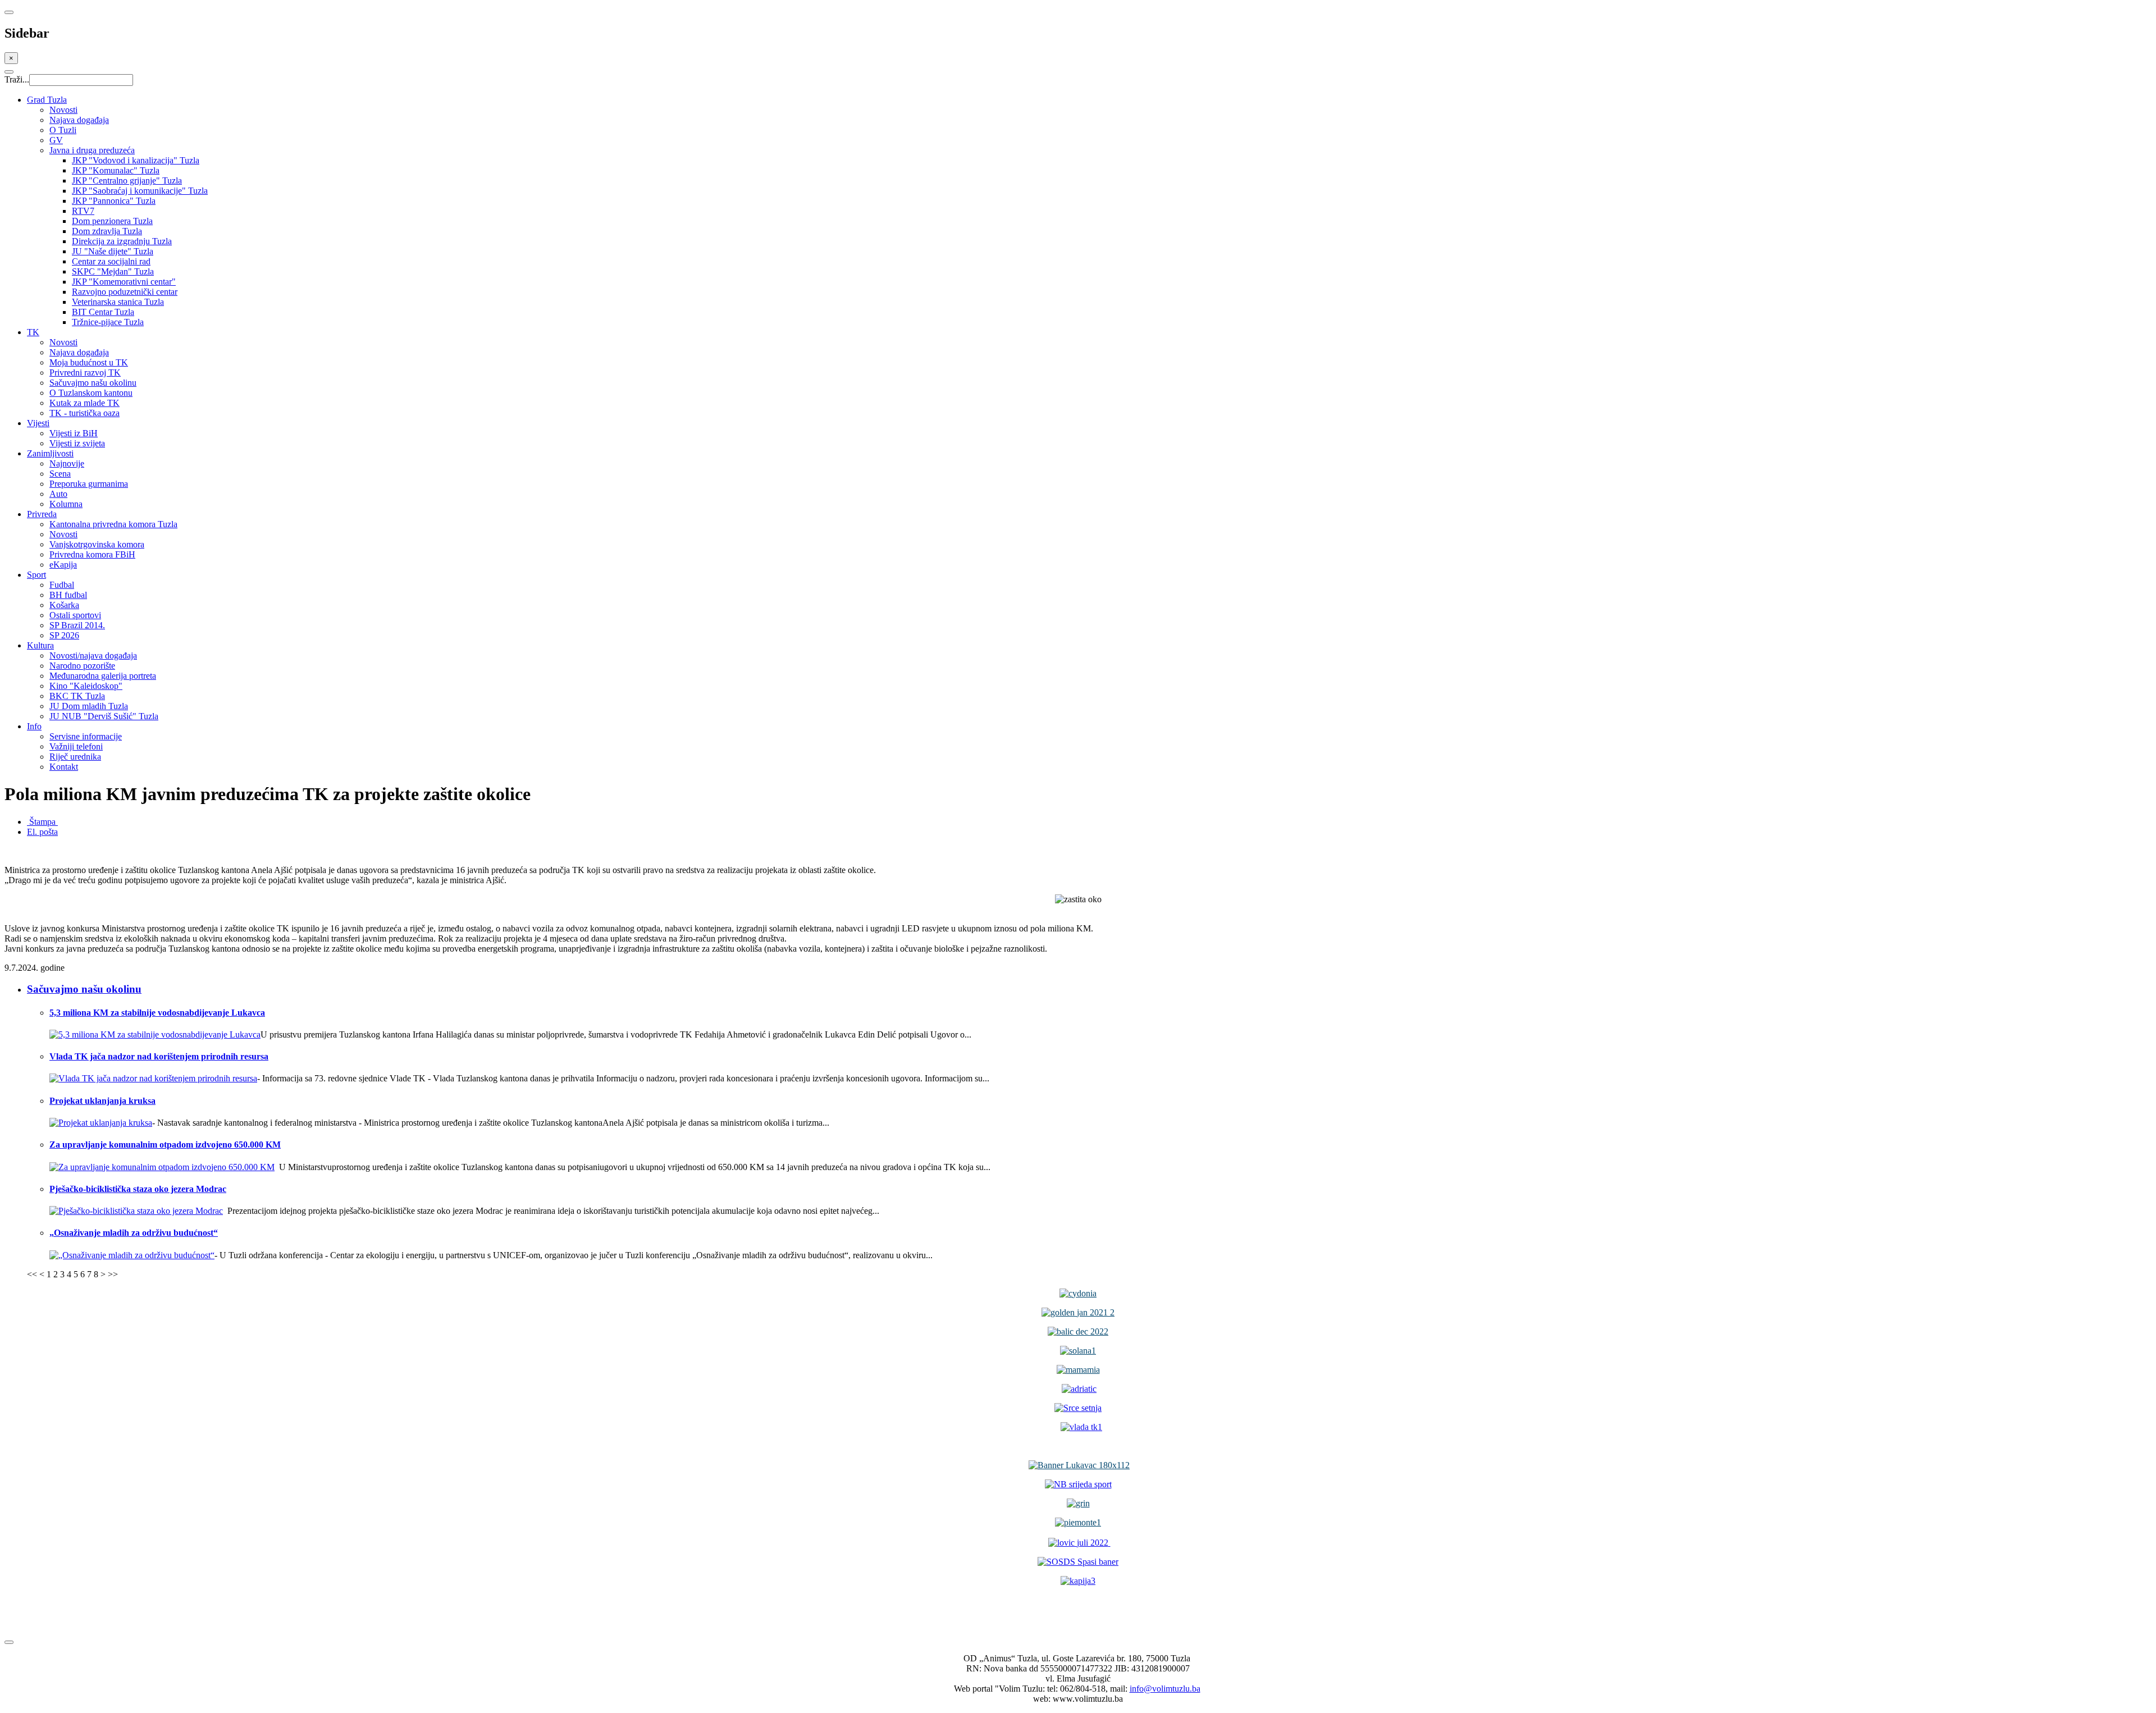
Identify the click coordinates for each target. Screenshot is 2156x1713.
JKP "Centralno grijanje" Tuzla (127, 181)
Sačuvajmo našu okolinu (93, 383)
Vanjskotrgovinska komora (97, 544)
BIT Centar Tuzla (103, 312)
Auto (58, 494)
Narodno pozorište (82, 666)
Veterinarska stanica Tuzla (118, 302)
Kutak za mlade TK (84, 403)
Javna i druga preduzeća (92, 150)
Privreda (42, 514)
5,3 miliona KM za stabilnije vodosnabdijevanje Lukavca (157, 1013)
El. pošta (42, 832)
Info (34, 726)
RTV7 (83, 211)
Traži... (17, 79)
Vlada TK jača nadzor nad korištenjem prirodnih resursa (159, 1056)
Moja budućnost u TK (89, 362)
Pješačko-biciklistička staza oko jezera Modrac (138, 1189)
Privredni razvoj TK (85, 373)
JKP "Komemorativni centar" (124, 282)
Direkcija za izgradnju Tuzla (122, 241)
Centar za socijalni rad (111, 261)
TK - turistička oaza (84, 413)
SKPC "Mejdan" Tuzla (113, 271)
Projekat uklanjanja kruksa (102, 1101)
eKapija (63, 565)
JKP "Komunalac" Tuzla (116, 170)
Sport (36, 575)
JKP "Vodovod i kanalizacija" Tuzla (136, 160)
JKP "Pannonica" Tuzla (114, 201)
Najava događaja (79, 120)
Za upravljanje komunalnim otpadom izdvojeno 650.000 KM (165, 1145)
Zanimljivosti (50, 453)
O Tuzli (63, 130)
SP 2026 (64, 635)
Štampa (42, 822)
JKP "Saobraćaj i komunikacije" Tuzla (140, 191)
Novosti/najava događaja (93, 655)
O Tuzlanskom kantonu (91, 393)
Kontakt (64, 767)
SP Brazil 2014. (77, 625)
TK (33, 332)
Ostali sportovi (75, 615)
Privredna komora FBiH (92, 554)
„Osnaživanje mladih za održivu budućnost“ (134, 1233)
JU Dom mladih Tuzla (89, 706)
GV (56, 140)
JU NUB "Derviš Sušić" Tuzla (104, 716)
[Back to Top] (9, 1642)
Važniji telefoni (76, 746)
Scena (60, 474)
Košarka (64, 605)
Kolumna (66, 504)
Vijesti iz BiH (74, 433)
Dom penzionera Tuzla (112, 221)
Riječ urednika (75, 757)
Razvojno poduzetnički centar (125, 292)
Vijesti (38, 423)
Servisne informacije (86, 736)
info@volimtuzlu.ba (1165, 1689)
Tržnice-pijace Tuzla (108, 322)
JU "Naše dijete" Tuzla (113, 251)
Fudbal (62, 585)
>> (113, 1274)
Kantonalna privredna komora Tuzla (113, 524)
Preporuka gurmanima (89, 484)
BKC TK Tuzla (77, 696)
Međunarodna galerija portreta (103, 676)
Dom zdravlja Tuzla (107, 231)
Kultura (40, 645)
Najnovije (67, 463)
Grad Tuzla (47, 100)
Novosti (63, 110)
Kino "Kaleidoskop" (86, 686)
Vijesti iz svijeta (77, 443)
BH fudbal (68, 595)
